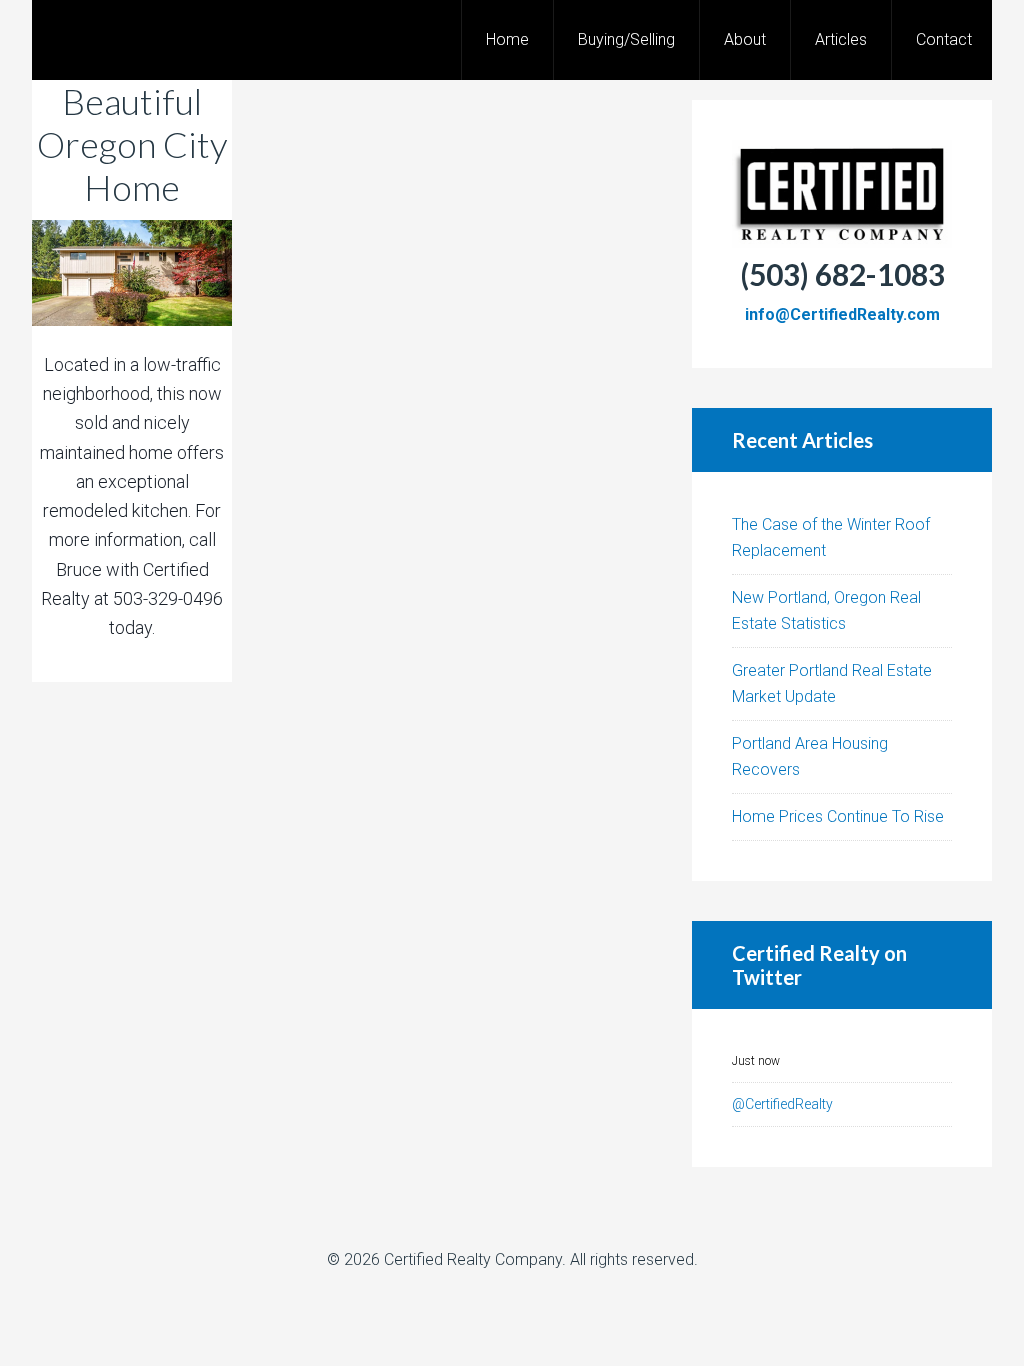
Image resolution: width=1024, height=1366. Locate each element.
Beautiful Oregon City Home (132, 144)
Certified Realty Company (473, 1259)
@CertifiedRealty (782, 1104)
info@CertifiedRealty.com (842, 314)
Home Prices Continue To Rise (838, 816)
